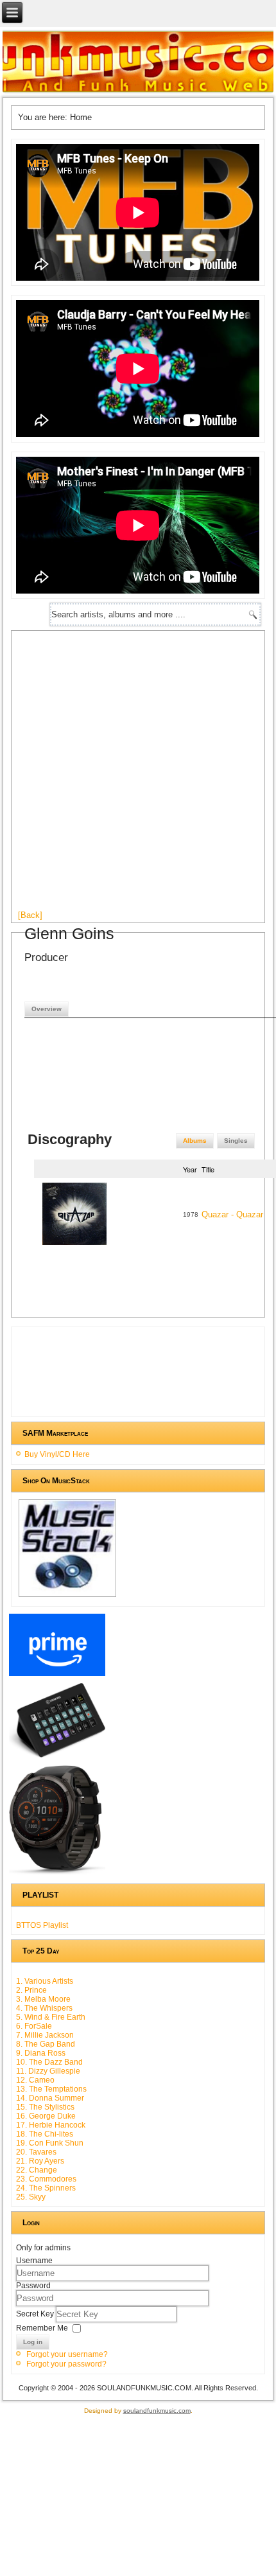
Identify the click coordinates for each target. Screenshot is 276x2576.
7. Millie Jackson (45, 2035)
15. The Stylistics (45, 2107)
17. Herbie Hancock (51, 2125)
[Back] (30, 915)
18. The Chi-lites (45, 2134)
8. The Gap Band (46, 2044)
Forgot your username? (67, 2354)
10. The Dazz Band (49, 2062)
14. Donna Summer (50, 2098)
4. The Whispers (44, 2008)
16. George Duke (46, 2116)
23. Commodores (46, 2179)
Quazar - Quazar (232, 1214)
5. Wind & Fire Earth (51, 2017)
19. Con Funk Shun (50, 2143)
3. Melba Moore (43, 1999)
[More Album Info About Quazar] (74, 1247)
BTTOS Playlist (42, 1925)
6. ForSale (34, 2026)
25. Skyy (31, 2197)
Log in (33, 2342)
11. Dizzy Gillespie (48, 2071)
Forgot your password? (66, 2364)
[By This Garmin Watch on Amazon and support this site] (57, 1875)
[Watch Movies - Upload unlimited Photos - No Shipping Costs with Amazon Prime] (57, 1676)
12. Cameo (35, 2080)
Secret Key (36, 2313)
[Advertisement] (138, 775)
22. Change (37, 2170)
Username (34, 2261)
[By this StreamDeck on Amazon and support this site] (57, 1758)
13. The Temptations (51, 2089)
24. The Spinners (46, 2188)
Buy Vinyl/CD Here (57, 1454)
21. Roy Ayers (40, 2161)
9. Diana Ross (41, 2053)
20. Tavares (36, 2152)
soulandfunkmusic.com (157, 2411)
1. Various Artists (45, 1981)
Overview (47, 1009)
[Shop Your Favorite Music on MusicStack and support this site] (67, 1597)
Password (33, 2286)
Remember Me (42, 2327)
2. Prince (31, 1990)
